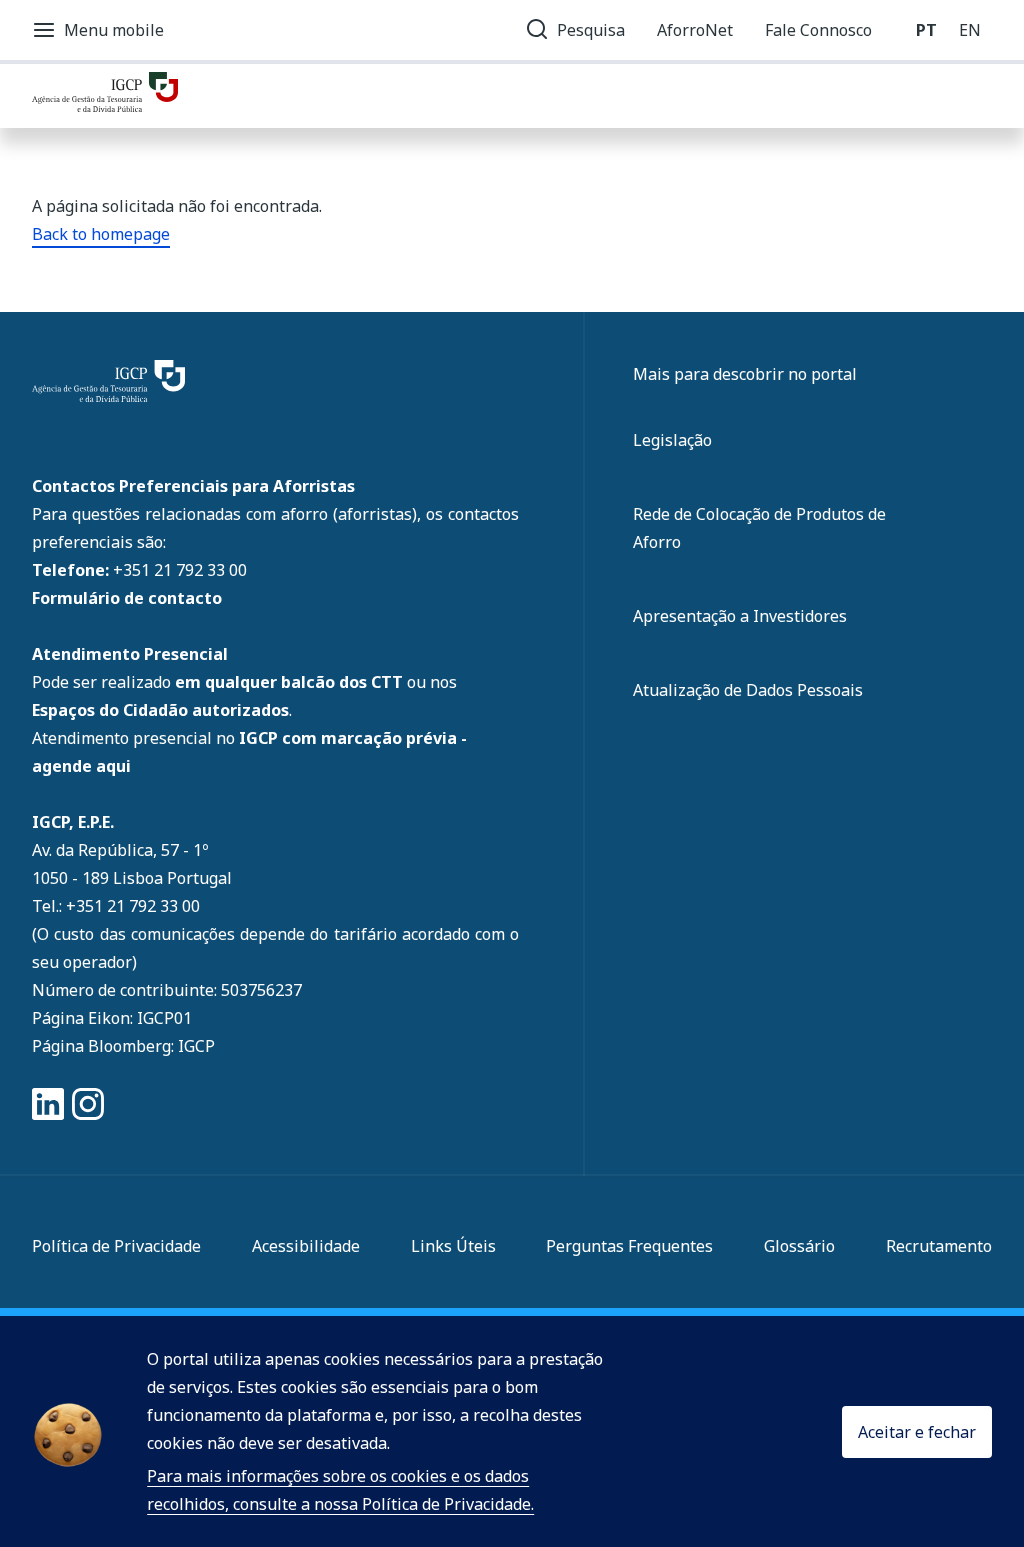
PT (926, 30)
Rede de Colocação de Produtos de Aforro (759, 528)
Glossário (799, 1246)
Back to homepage (101, 234)
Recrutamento (939, 1246)
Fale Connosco (818, 30)
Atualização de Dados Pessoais (748, 690)
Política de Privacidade (116, 1246)
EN (970, 30)
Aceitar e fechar (917, 1432)
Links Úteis (453, 1246)
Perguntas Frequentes (629, 1246)
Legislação (672, 440)
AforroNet (695, 30)
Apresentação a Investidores (740, 616)
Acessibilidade (306, 1246)
